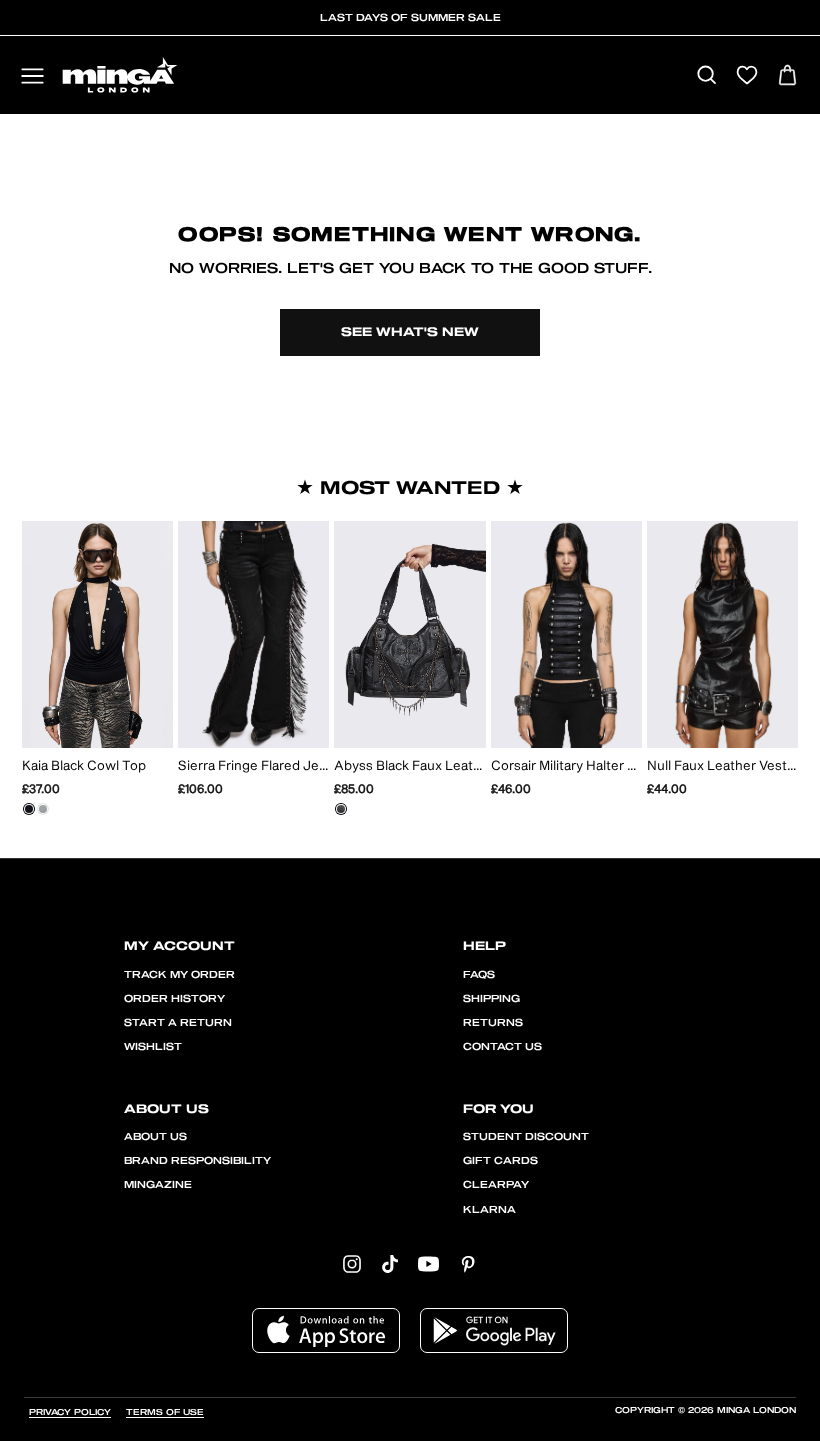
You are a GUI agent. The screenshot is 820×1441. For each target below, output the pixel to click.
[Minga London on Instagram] (352, 1263)
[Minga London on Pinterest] (468, 1263)
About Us (155, 1137)
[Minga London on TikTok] (390, 1263)
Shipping (491, 999)
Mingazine (158, 1185)
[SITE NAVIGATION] (32, 77)
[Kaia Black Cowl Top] (29, 809)
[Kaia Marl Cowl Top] (43, 809)
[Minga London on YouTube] (428, 1263)
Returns (493, 1023)
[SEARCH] (706, 76)
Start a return (178, 1023)
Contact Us (502, 1047)
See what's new (410, 332)
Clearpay (496, 1185)
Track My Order (179, 975)
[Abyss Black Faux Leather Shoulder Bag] (341, 809)
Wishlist (153, 1047)
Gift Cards (500, 1161)
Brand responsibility (197, 1161)
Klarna (489, 1210)
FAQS (479, 975)
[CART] (787, 76)
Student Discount (526, 1137)
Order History (174, 999)
